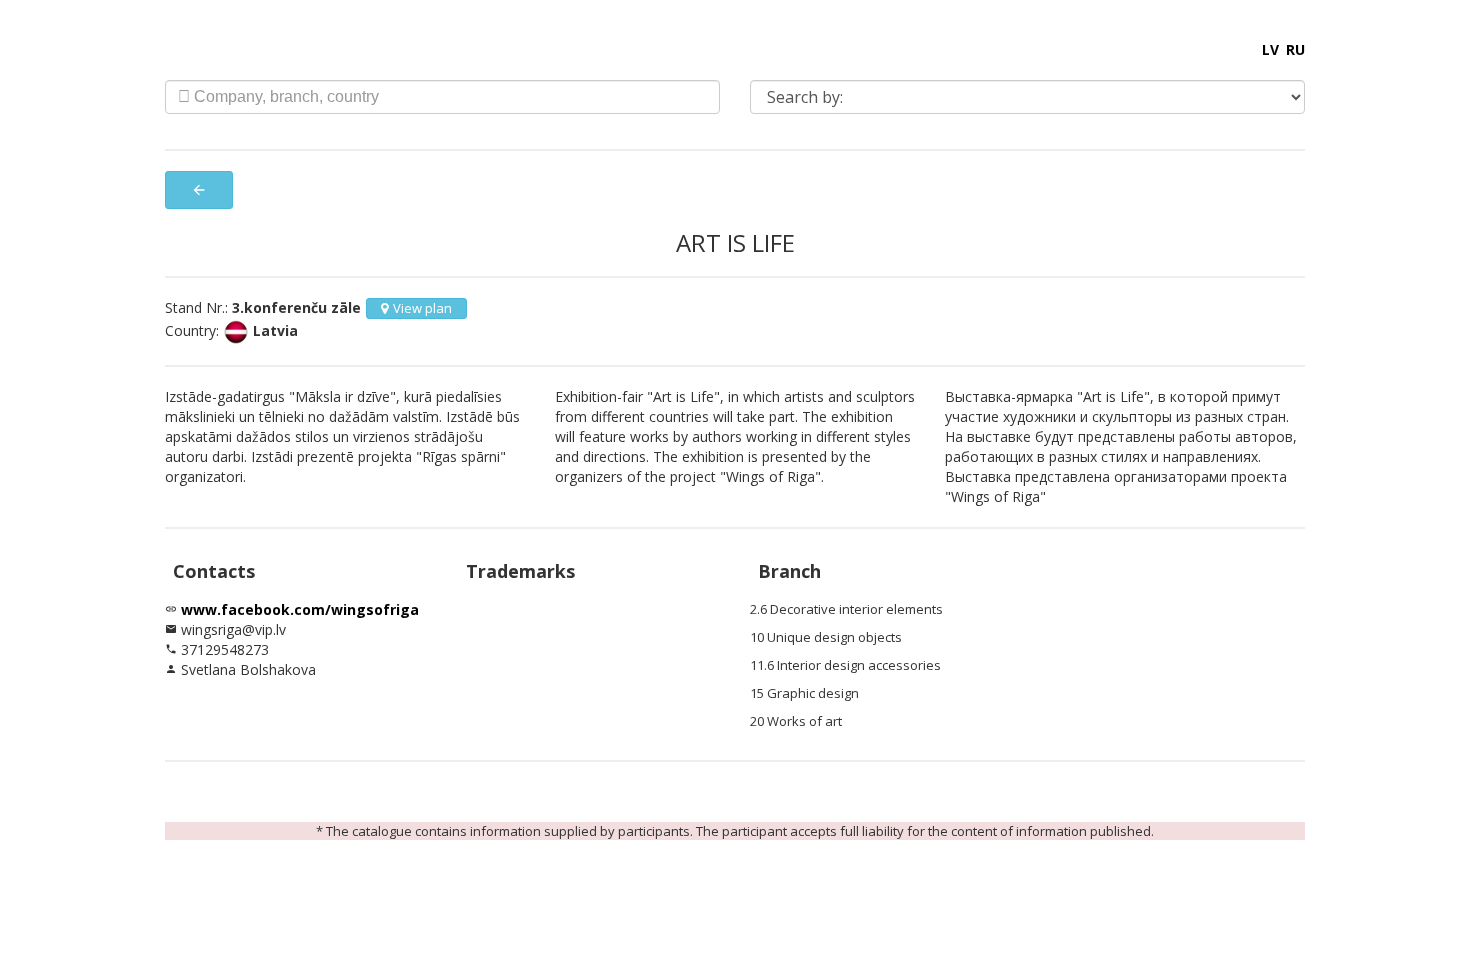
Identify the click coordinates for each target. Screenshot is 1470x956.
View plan (422, 308)
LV (1270, 49)
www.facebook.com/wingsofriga (300, 609)
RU (1295, 49)
